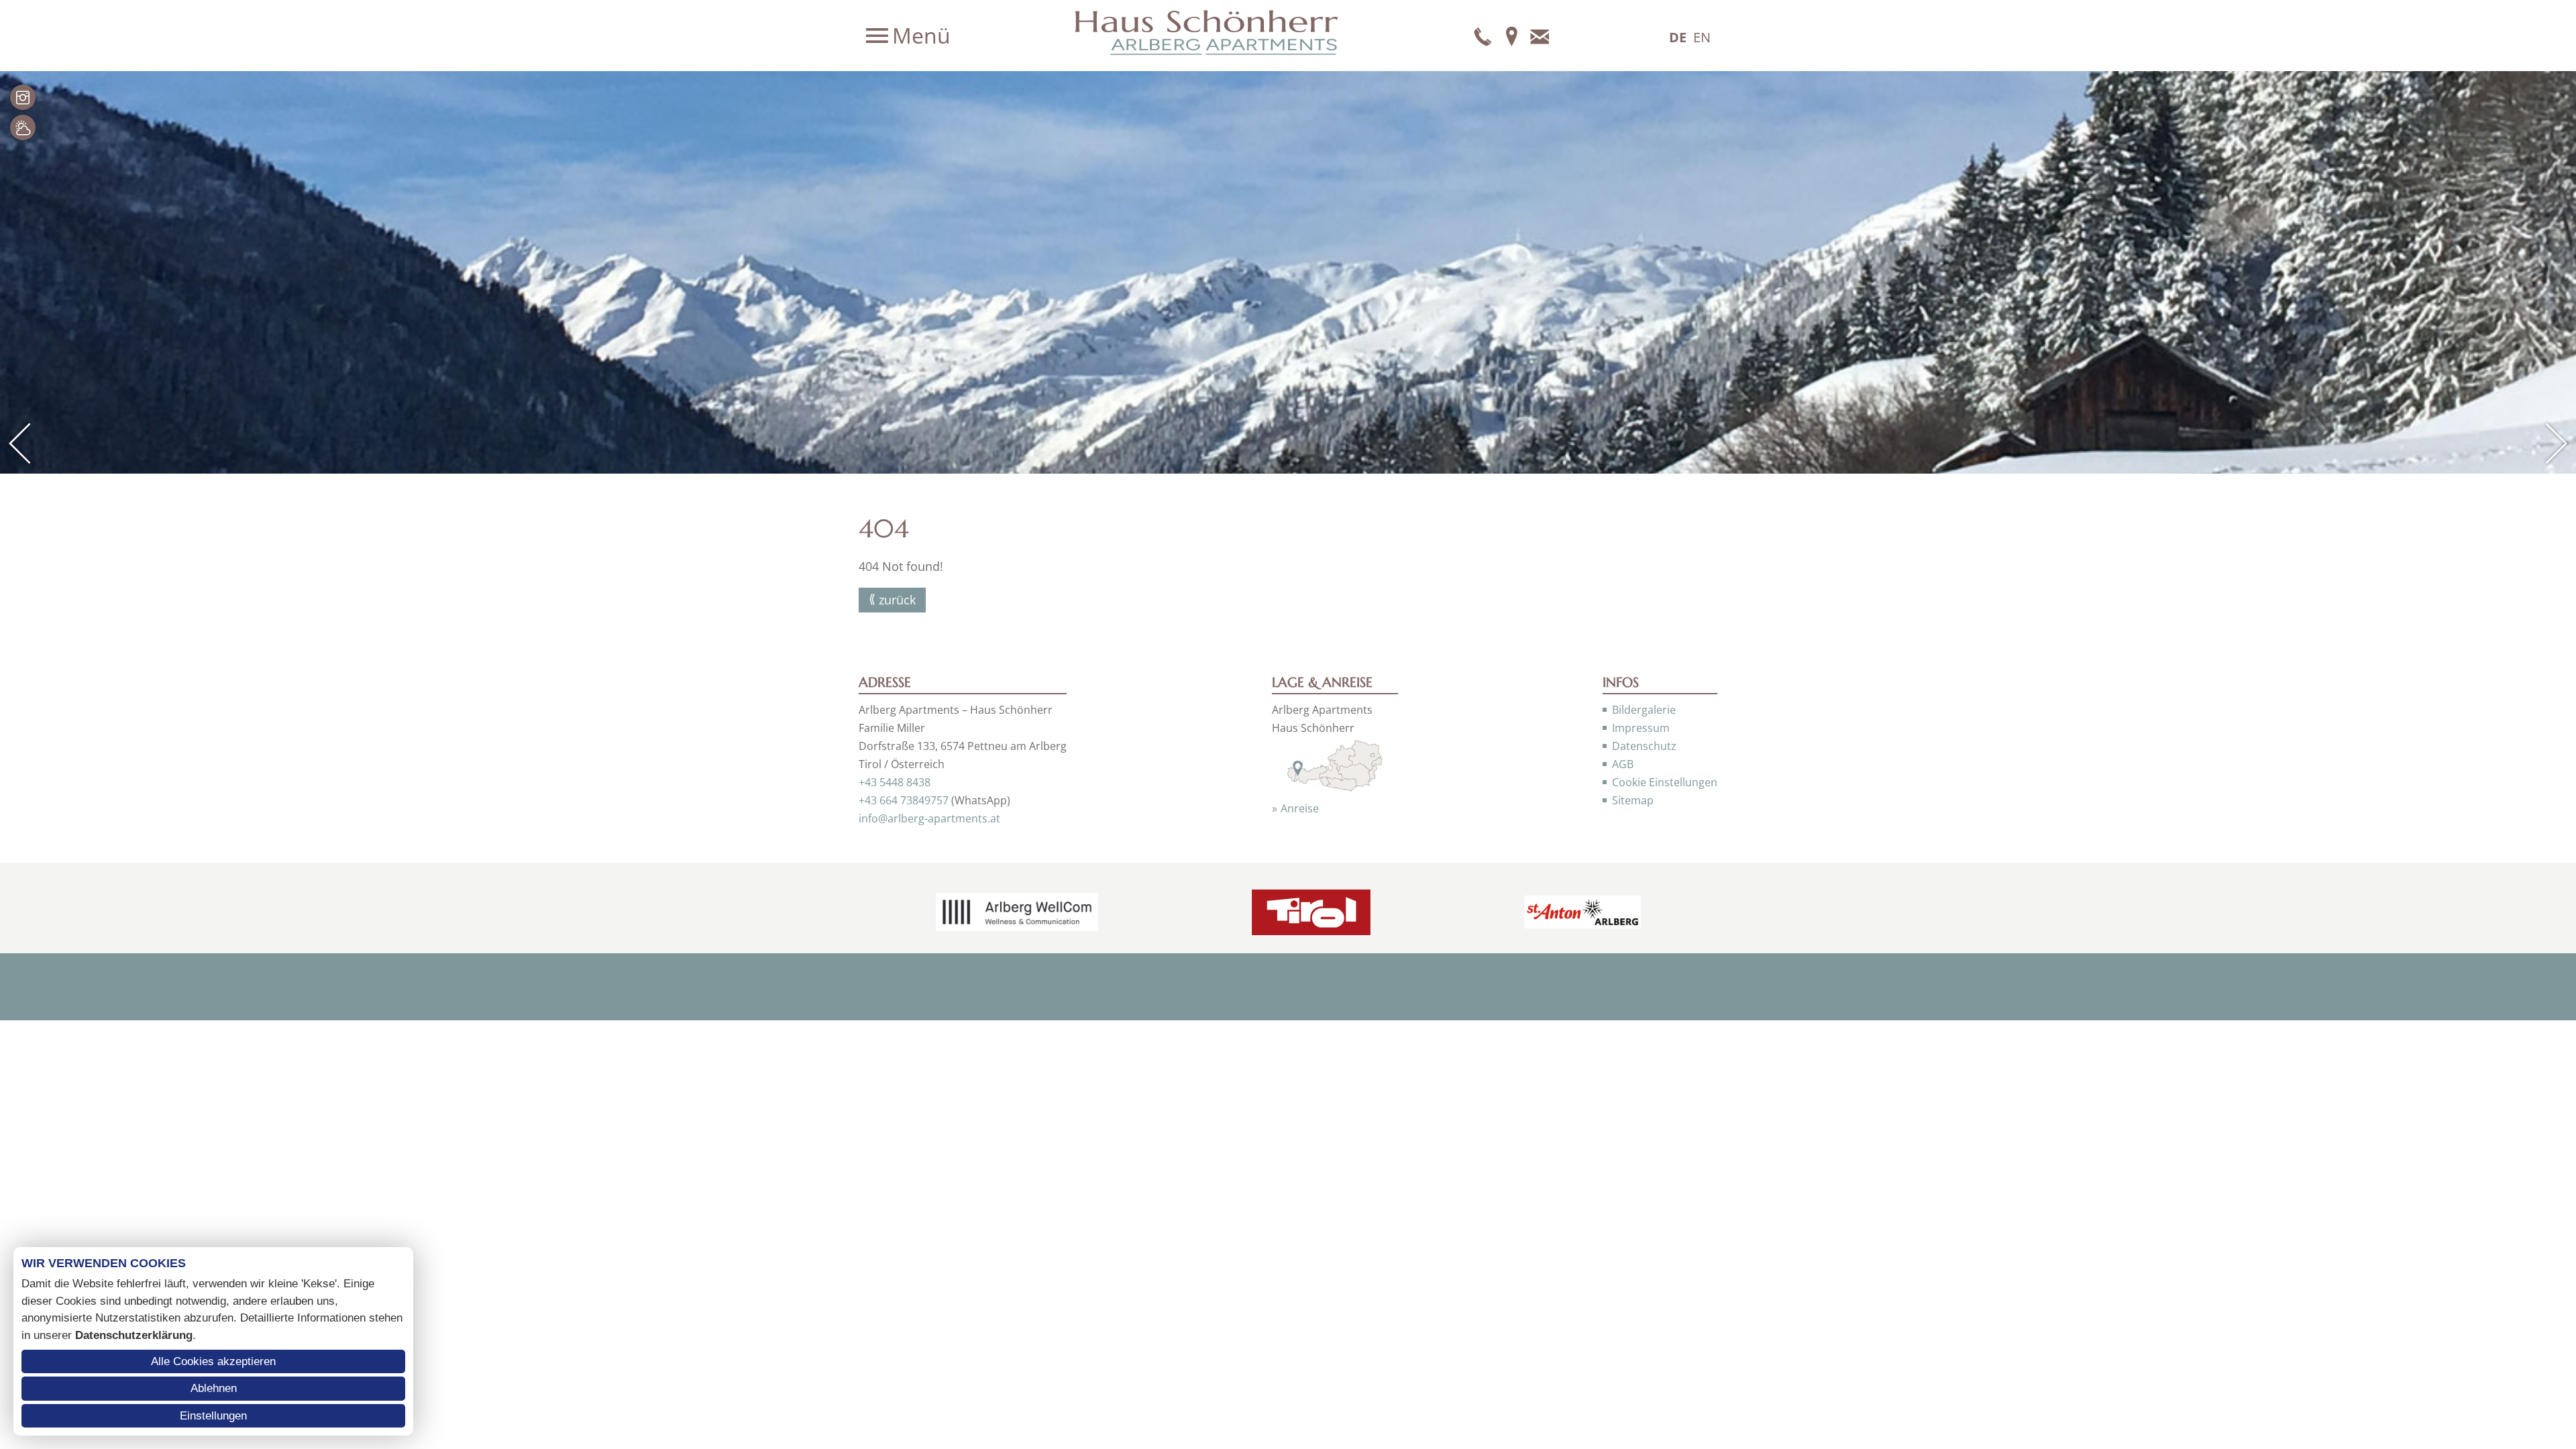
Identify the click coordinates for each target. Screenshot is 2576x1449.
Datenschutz (1644, 746)
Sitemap (1633, 800)
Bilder (23, 97)
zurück (897, 600)
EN (1702, 37)
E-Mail (1540, 36)
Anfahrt (1511, 36)
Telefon (1483, 36)
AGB (1623, 764)
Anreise (1300, 808)
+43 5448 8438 (895, 782)
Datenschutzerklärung (134, 1335)
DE (1678, 37)
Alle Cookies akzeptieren (213, 1361)
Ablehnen (214, 1388)
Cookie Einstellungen (1665, 782)
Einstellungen (213, 1416)
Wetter (23, 127)
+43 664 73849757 (904, 800)
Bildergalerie (1644, 710)
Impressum (1641, 728)
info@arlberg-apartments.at (929, 818)
